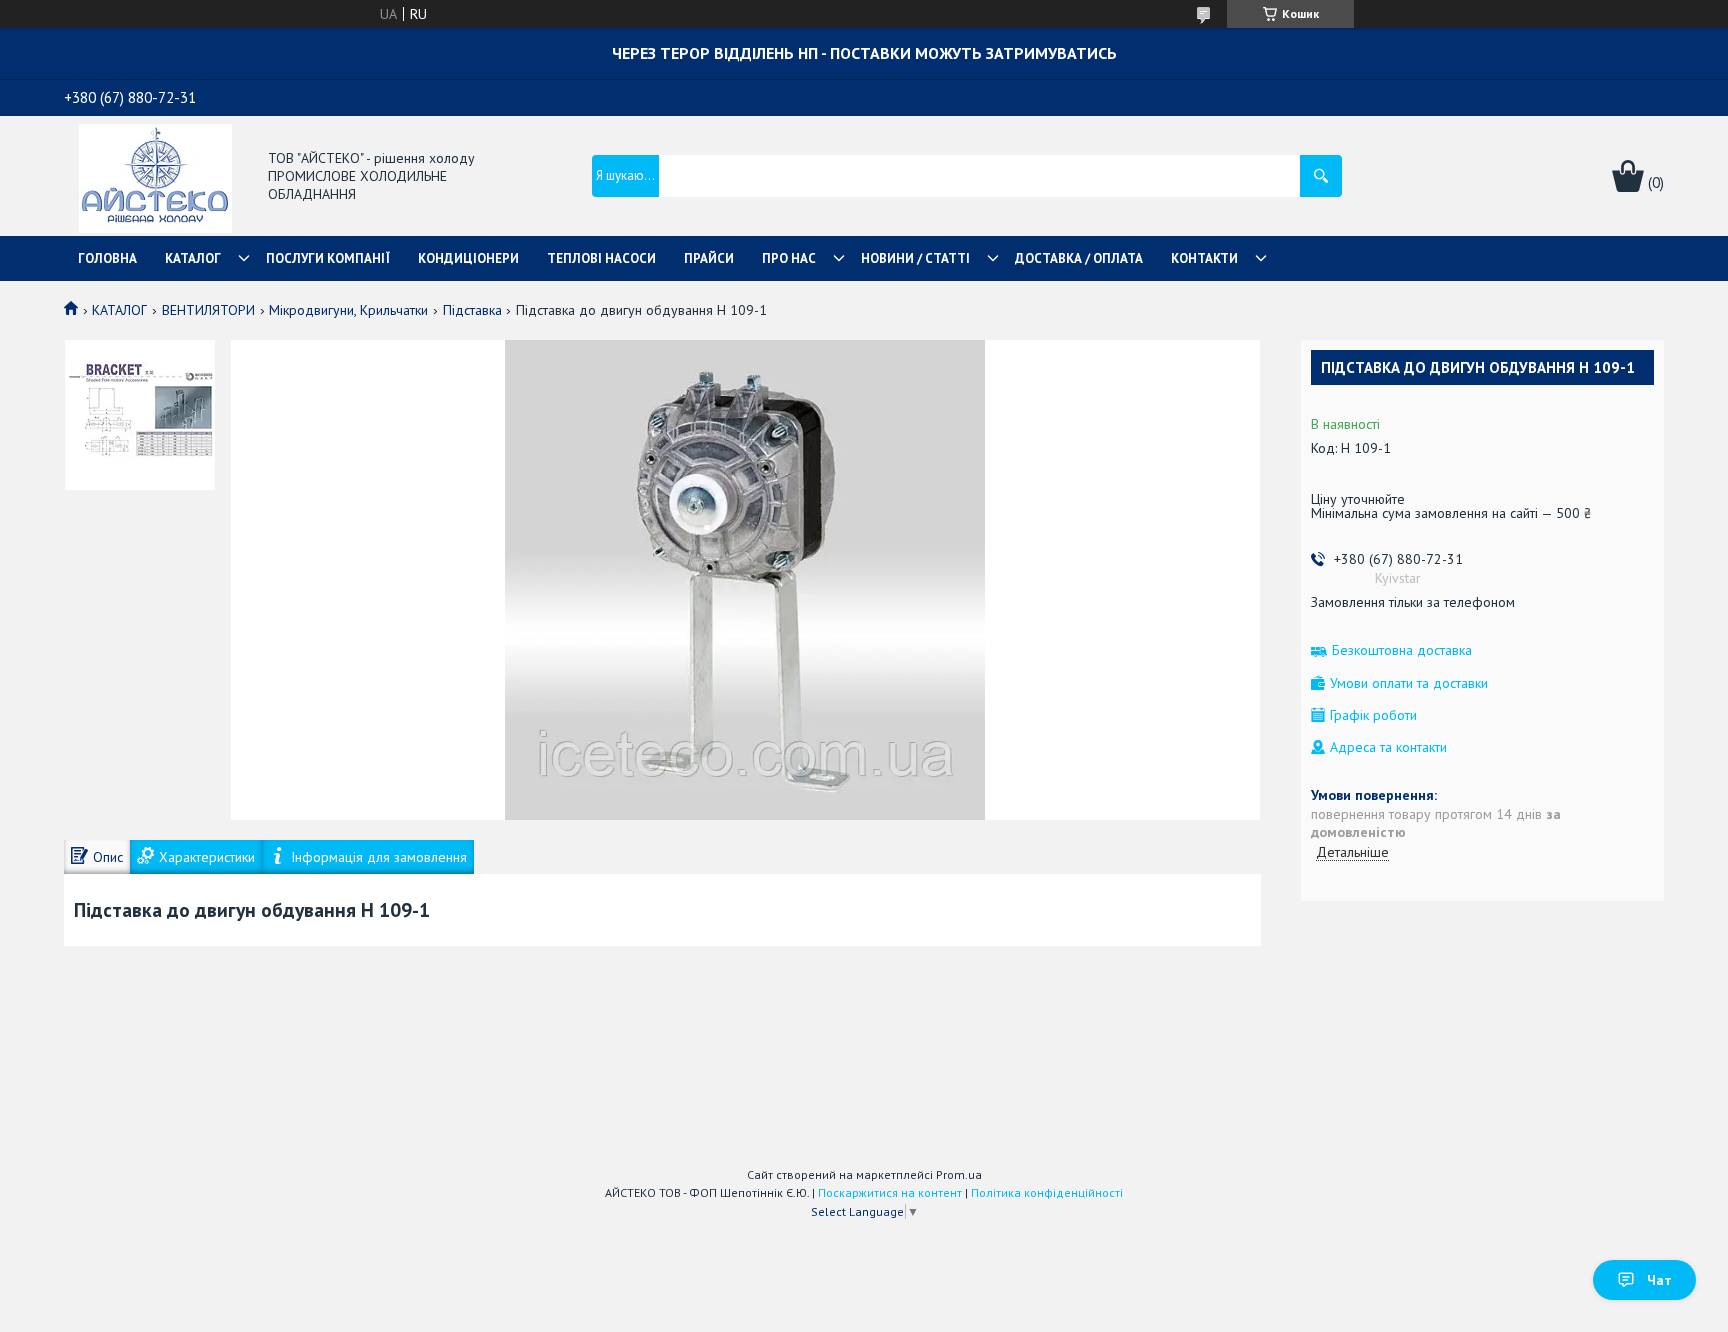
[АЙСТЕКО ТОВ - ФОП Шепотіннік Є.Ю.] (155, 177)
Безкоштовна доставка (1402, 650)
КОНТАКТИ (1204, 258)
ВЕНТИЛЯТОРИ (208, 310)
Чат (1659, 1280)
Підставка (472, 310)
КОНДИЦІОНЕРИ (468, 258)
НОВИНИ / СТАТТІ (915, 258)
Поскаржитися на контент (890, 1192)
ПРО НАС (789, 258)
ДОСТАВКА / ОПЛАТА (1079, 258)
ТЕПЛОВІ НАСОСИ (601, 258)
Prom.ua (959, 1174)
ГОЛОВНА (107, 258)
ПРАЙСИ (709, 258)
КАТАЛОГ (193, 258)
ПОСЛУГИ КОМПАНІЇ (328, 258)
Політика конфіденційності (1047, 1192)
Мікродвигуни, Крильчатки (348, 310)
